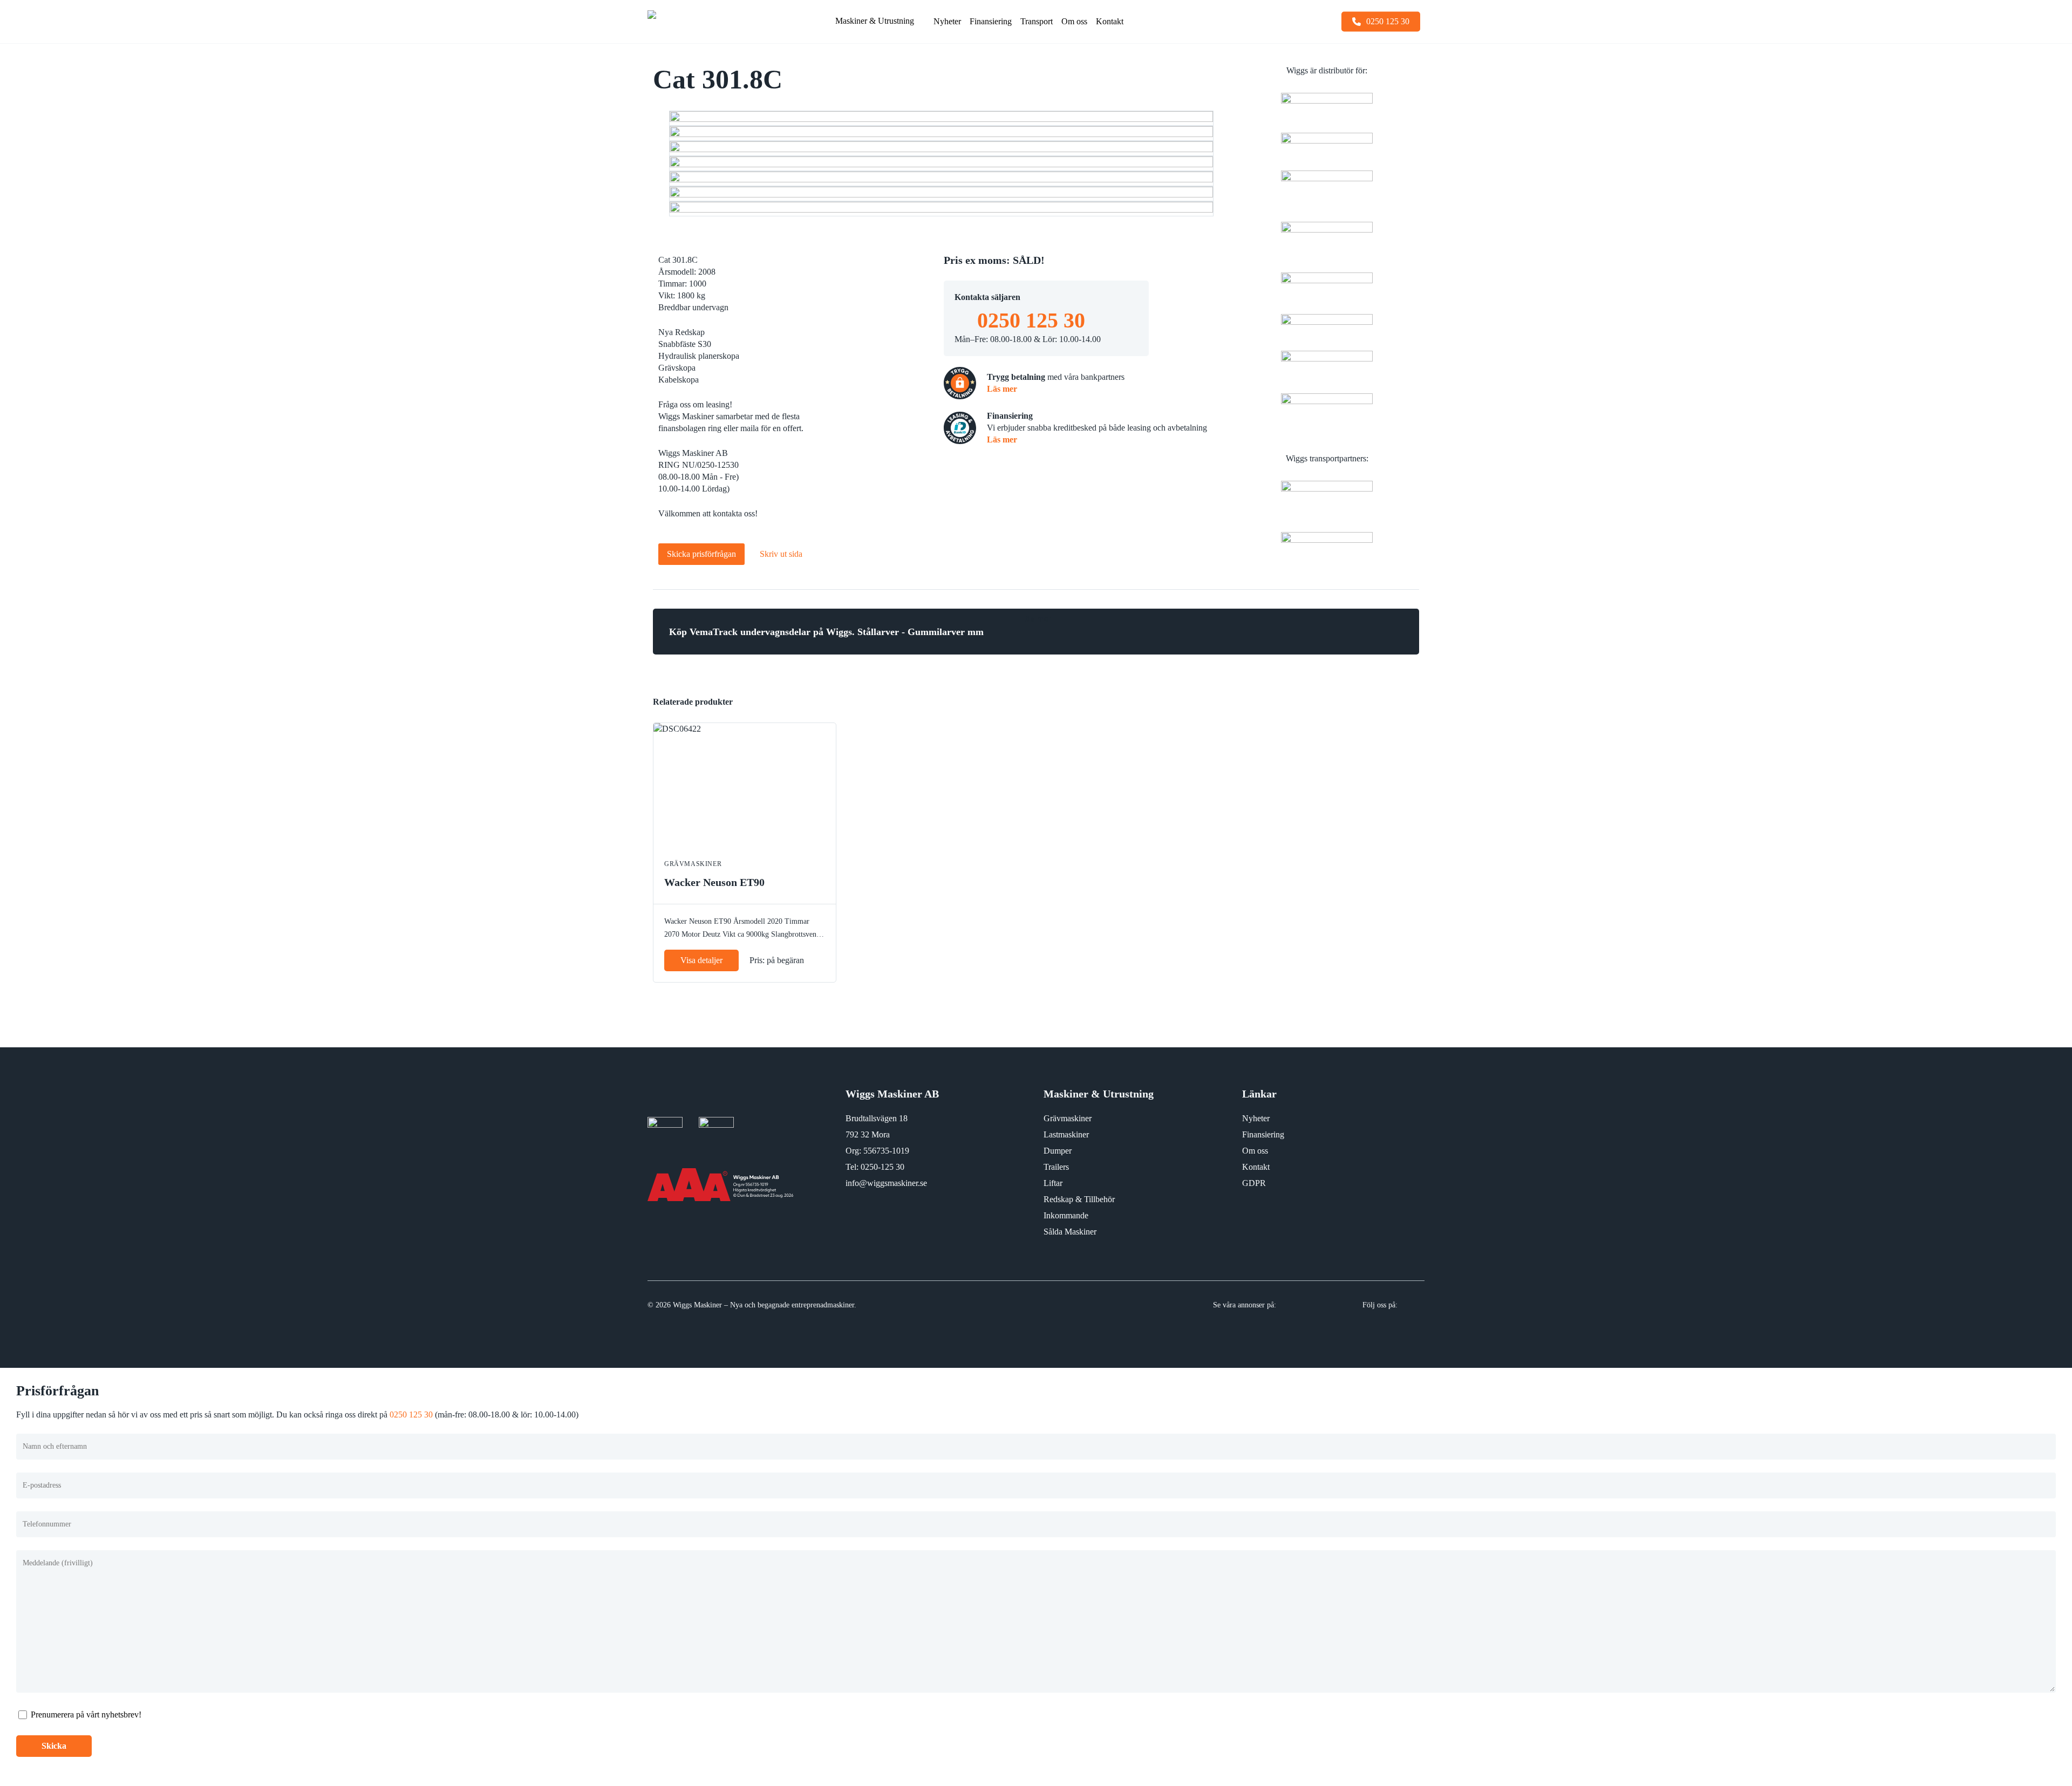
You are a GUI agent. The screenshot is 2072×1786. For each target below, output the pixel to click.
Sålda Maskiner (1070, 1232)
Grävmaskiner (1068, 1118)
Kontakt (1256, 1167)
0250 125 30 (1031, 320)
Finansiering (1263, 1134)
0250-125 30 (882, 1167)
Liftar (1053, 1183)
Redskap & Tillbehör (1079, 1199)
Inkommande (1066, 1215)
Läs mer (1002, 389)
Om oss (1255, 1151)
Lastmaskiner (1066, 1134)
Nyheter (1256, 1118)
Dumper (1058, 1151)
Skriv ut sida (781, 554)
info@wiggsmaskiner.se (886, 1183)
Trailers (1056, 1167)
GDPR (1254, 1183)
